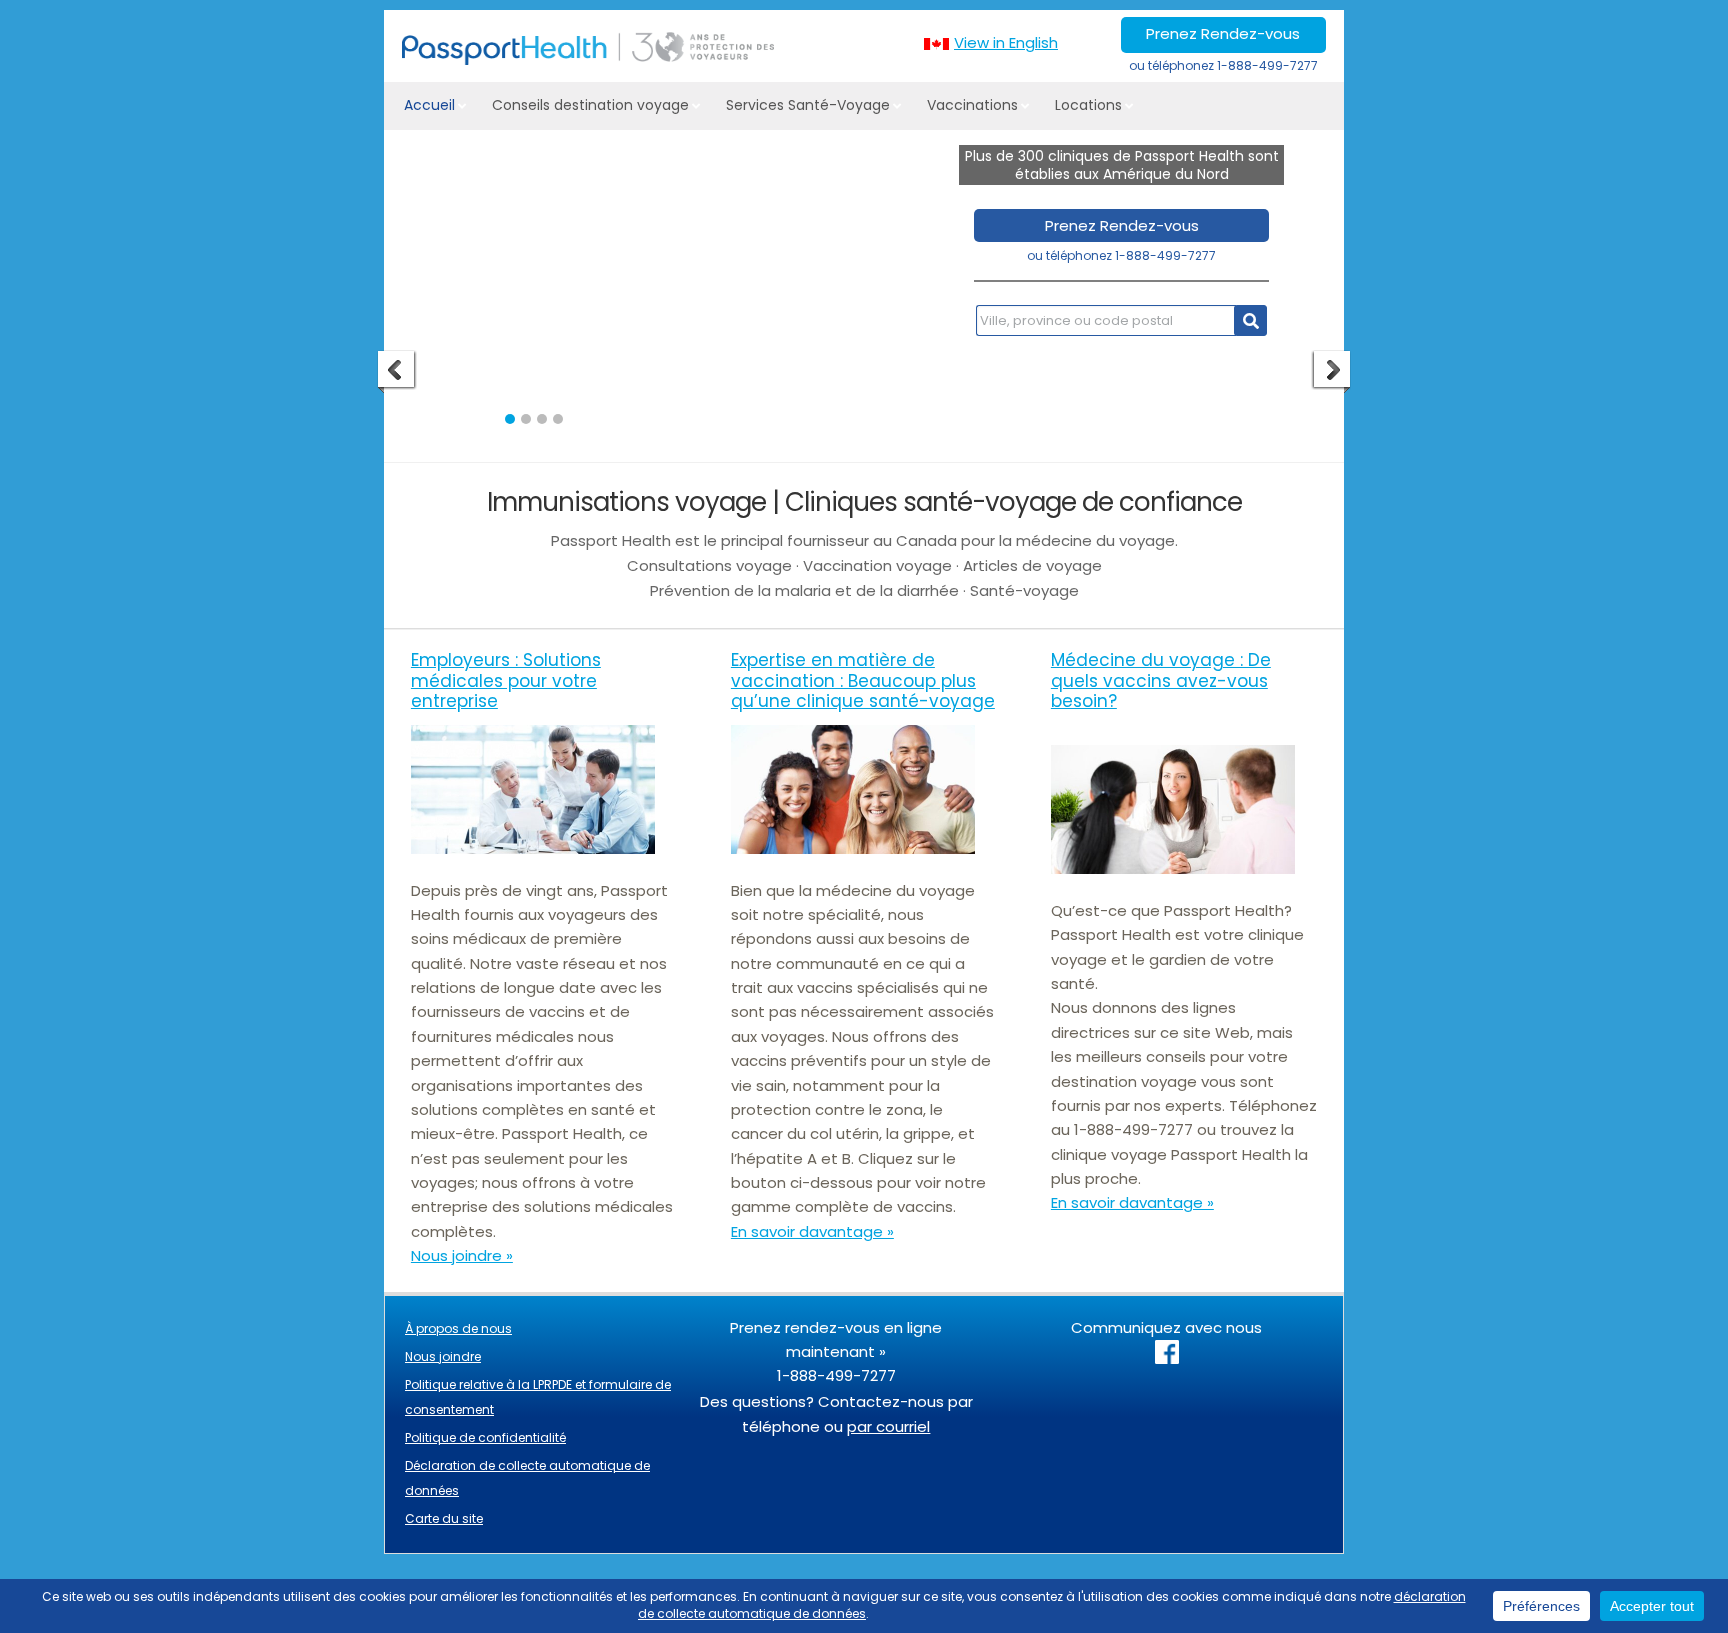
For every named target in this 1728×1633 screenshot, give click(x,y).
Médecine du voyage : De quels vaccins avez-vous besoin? (1161, 680)
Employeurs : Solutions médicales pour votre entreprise (506, 680)
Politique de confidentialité (485, 1437)
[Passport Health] (588, 59)
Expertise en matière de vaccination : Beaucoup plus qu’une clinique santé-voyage (863, 680)
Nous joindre (443, 1356)
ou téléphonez (1223, 65)
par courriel (888, 1426)
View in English (1006, 42)
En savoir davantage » (812, 1231)
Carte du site (444, 1518)
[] (1250, 320)
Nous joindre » (462, 1255)
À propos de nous (458, 1328)
